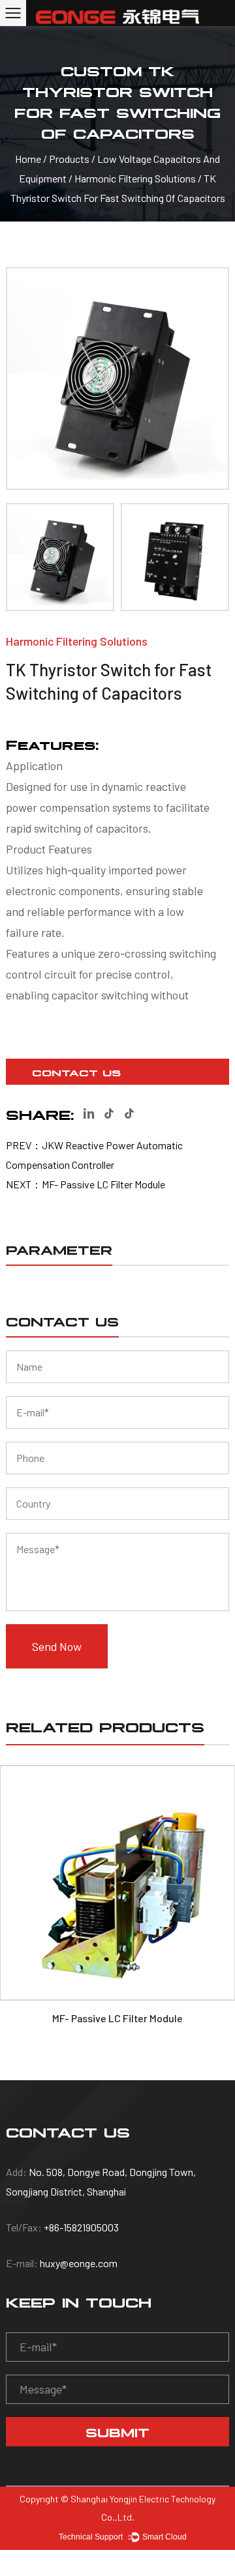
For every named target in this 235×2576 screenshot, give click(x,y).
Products (69, 159)
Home (28, 159)
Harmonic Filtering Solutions (136, 178)
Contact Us (76, 1072)
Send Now (57, 1646)
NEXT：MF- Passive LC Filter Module (86, 1184)
